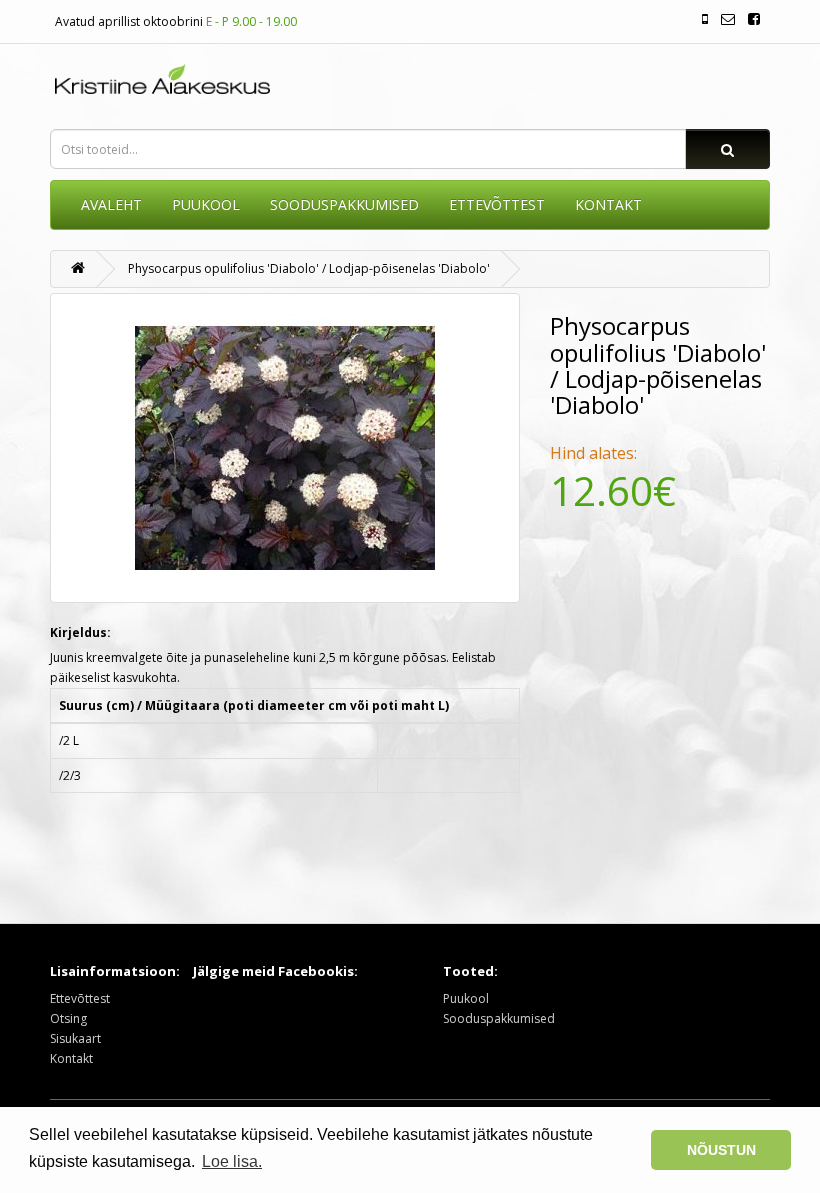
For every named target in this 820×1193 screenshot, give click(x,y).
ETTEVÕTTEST (497, 204)
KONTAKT (608, 204)
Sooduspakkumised (499, 1018)
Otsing (68, 1018)
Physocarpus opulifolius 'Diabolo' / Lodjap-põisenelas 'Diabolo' (309, 268)
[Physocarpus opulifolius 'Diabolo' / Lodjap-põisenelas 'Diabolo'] (285, 448)
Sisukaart (75, 1038)
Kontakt (71, 1058)
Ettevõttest (80, 998)
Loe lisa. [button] (232, 1161)
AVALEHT (111, 204)
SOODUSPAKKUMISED (344, 204)
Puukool (206, 204)
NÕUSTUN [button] (721, 1150)
